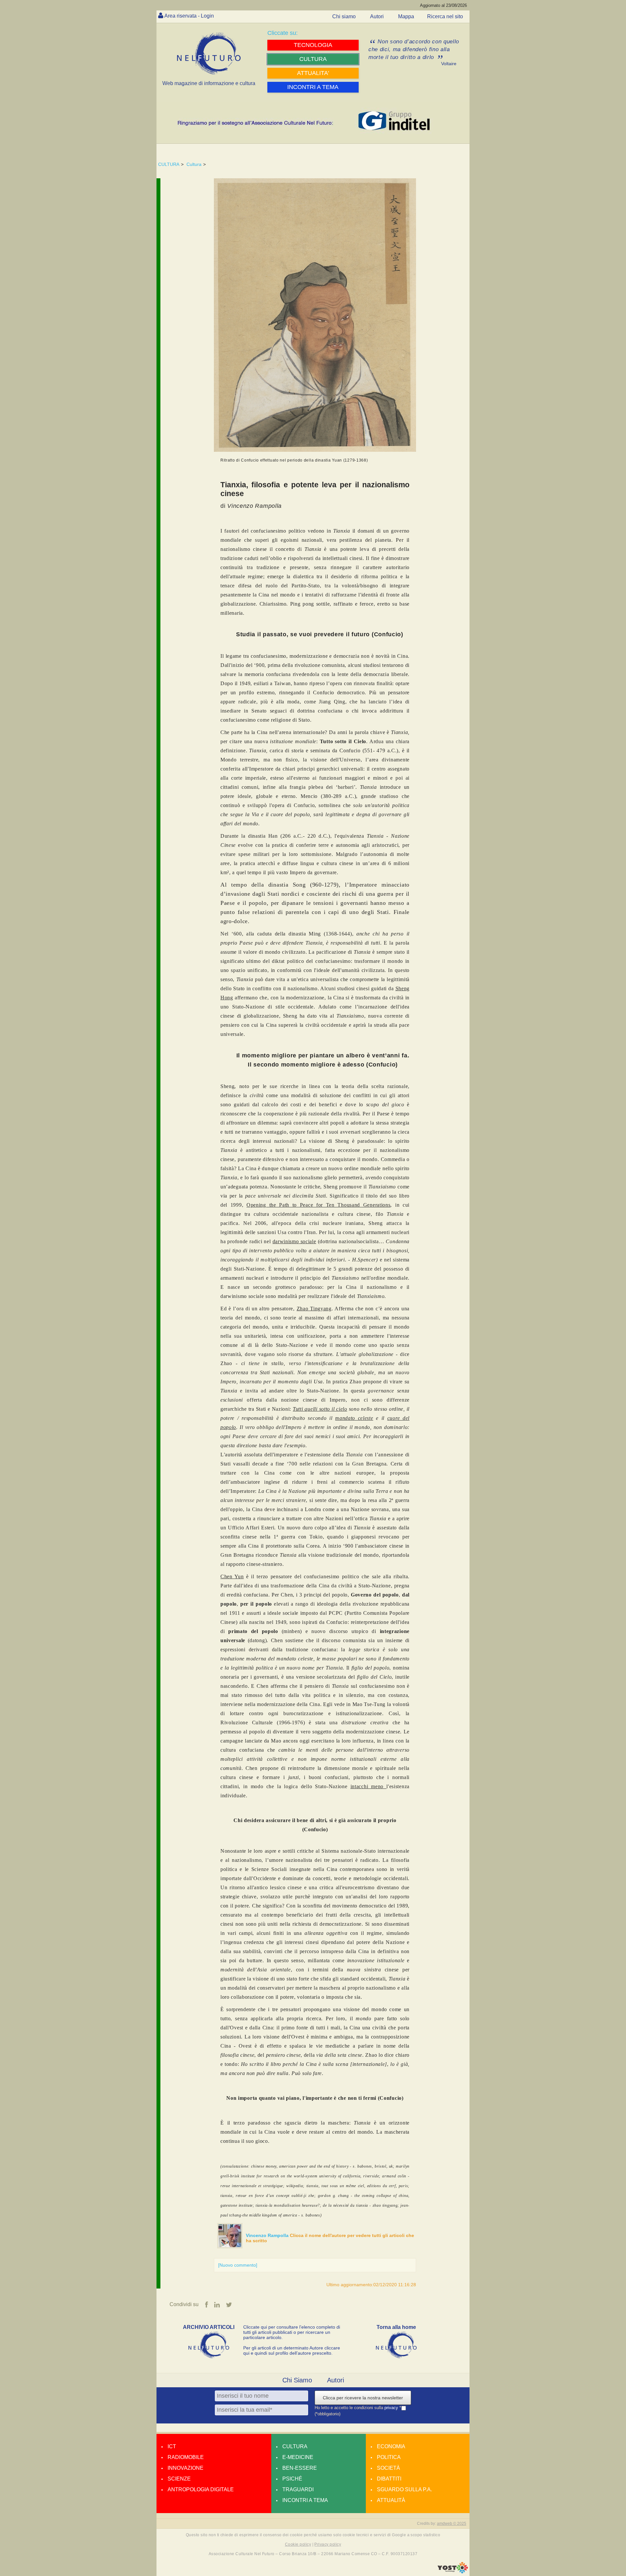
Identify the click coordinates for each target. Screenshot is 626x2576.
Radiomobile (186, 2457)
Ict (172, 2446)
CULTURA (169, 164)
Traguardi (298, 2489)
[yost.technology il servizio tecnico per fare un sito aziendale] (453, 2572)
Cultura (194, 164)
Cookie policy (298, 2544)
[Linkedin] (217, 2305)
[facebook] (207, 2305)
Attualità (391, 2500)
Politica (389, 2457)
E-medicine (298, 2457)
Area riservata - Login (189, 16)
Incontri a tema (305, 2500)
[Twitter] (229, 2305)
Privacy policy (328, 2544)
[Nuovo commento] (238, 2265)
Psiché (292, 2479)
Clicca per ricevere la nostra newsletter (363, 2398)
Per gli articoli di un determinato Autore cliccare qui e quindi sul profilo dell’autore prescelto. (292, 2350)
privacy (392, 2408)
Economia (391, 2446)
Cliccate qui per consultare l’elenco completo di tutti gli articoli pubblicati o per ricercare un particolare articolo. (292, 2332)
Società (388, 2468)
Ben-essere (300, 2468)
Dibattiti (389, 2479)
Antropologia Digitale (201, 2489)
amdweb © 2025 (452, 2524)
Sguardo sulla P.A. (404, 2489)
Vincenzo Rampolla (268, 2235)
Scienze (179, 2479)
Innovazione (186, 2468)
